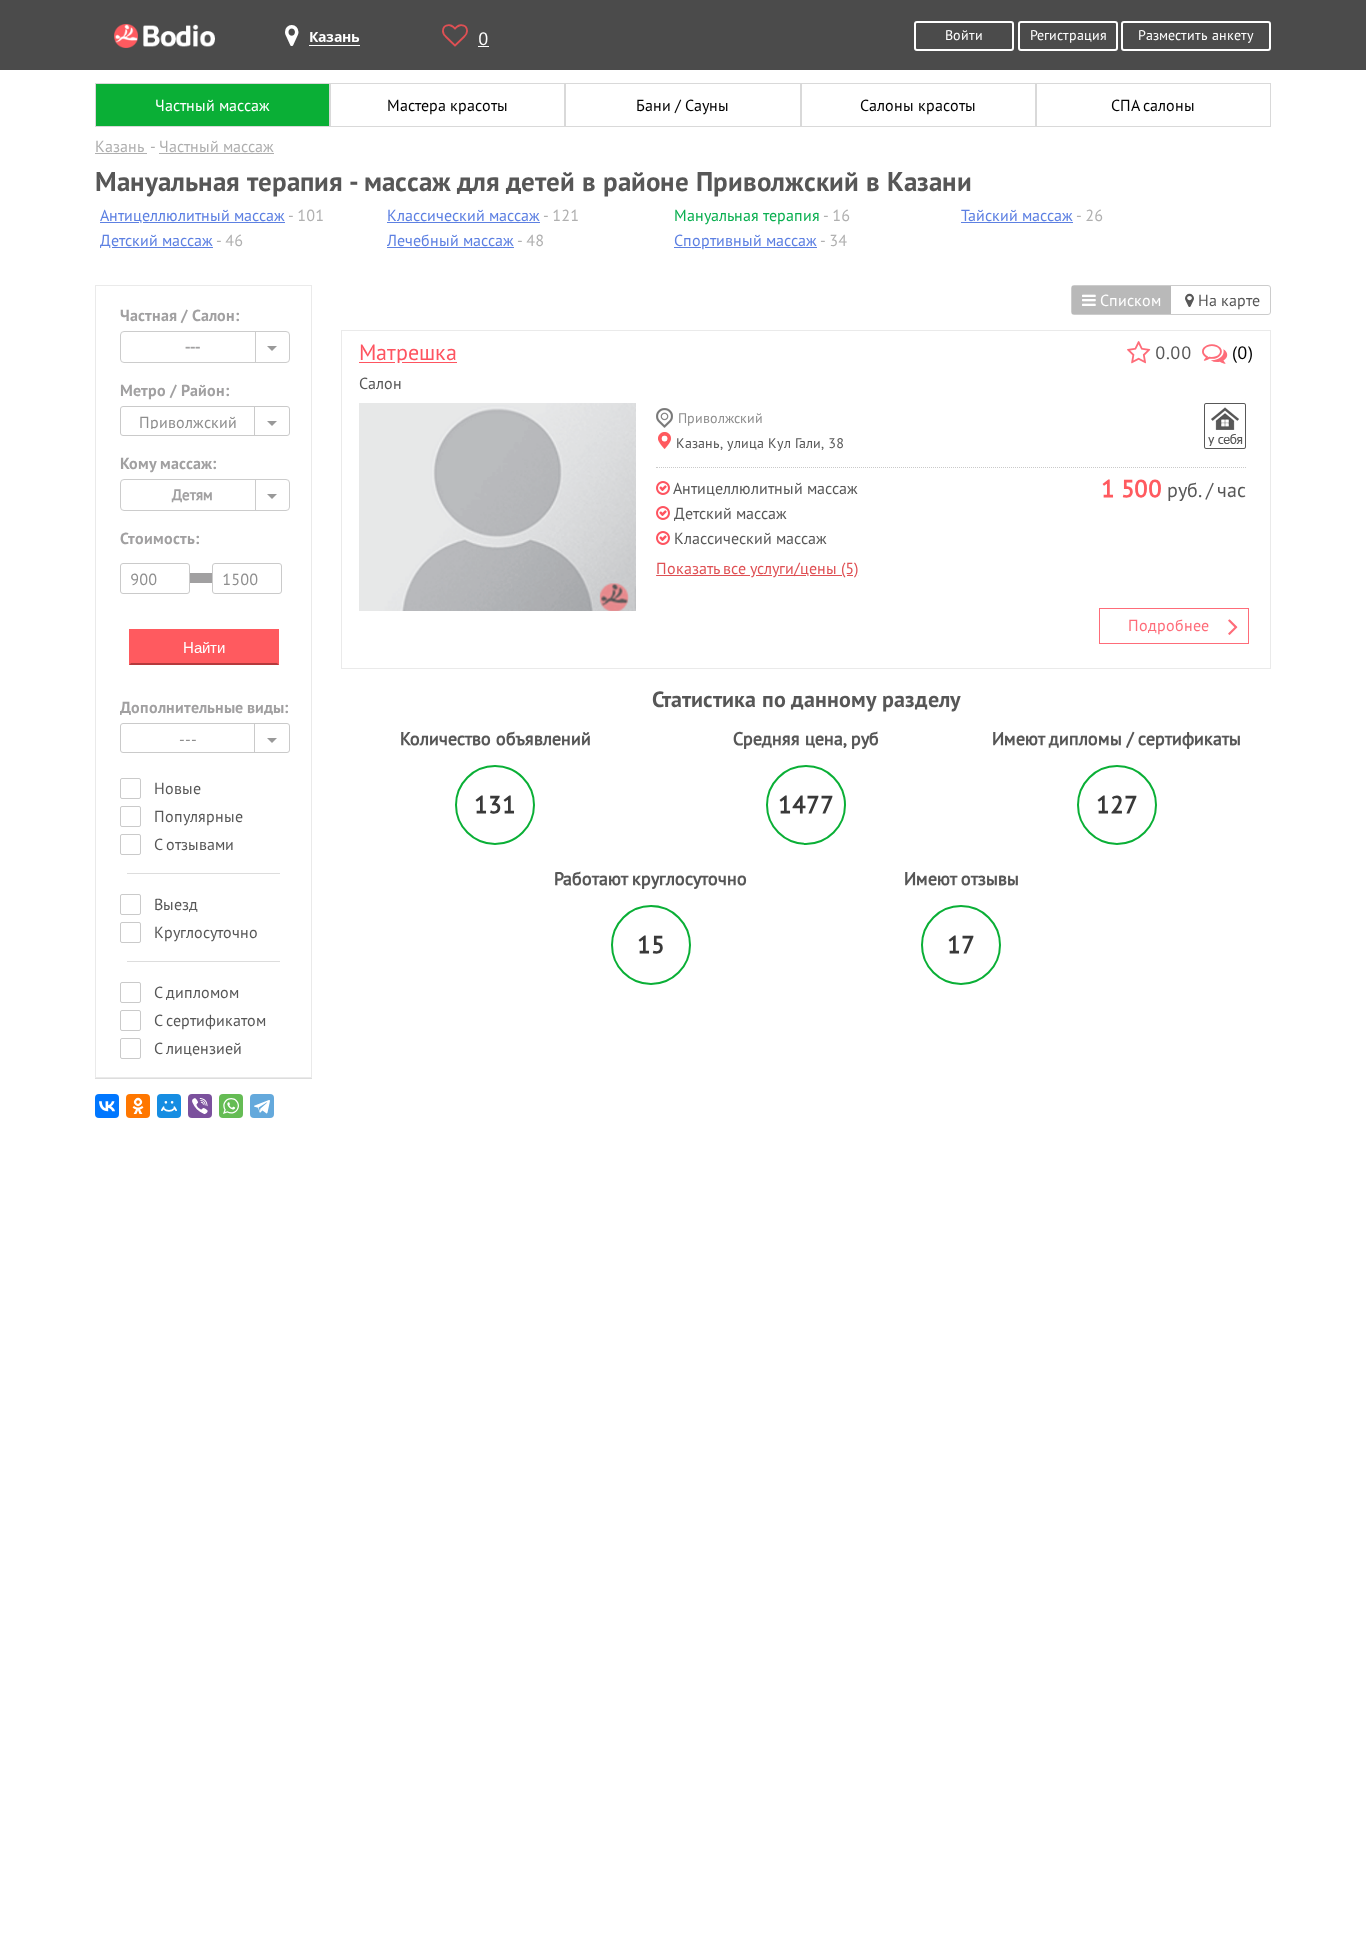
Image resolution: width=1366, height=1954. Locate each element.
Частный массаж (212, 105)
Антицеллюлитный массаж (192, 215)
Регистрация (1068, 34)
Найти (204, 647)
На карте (1227, 300)
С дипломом (196, 992)
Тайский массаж (1017, 215)
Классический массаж (463, 215)
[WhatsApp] (232, 1113)
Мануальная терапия (747, 215)
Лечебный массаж (450, 240)
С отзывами (194, 844)
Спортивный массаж (745, 240)
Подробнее (1168, 625)
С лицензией (198, 1048)
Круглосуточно (206, 932)
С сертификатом (210, 1020)
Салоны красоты (918, 105)
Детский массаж (156, 240)
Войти (964, 34)
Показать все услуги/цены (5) (757, 568)
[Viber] (201, 1113)
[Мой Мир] (170, 1113)
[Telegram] (263, 1113)
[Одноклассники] (139, 1113)
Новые (177, 788)
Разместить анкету (1196, 34)
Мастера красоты (447, 105)
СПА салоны (1153, 105)
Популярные (198, 816)
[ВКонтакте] (108, 1113)
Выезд (176, 904)
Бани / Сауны (682, 105)
